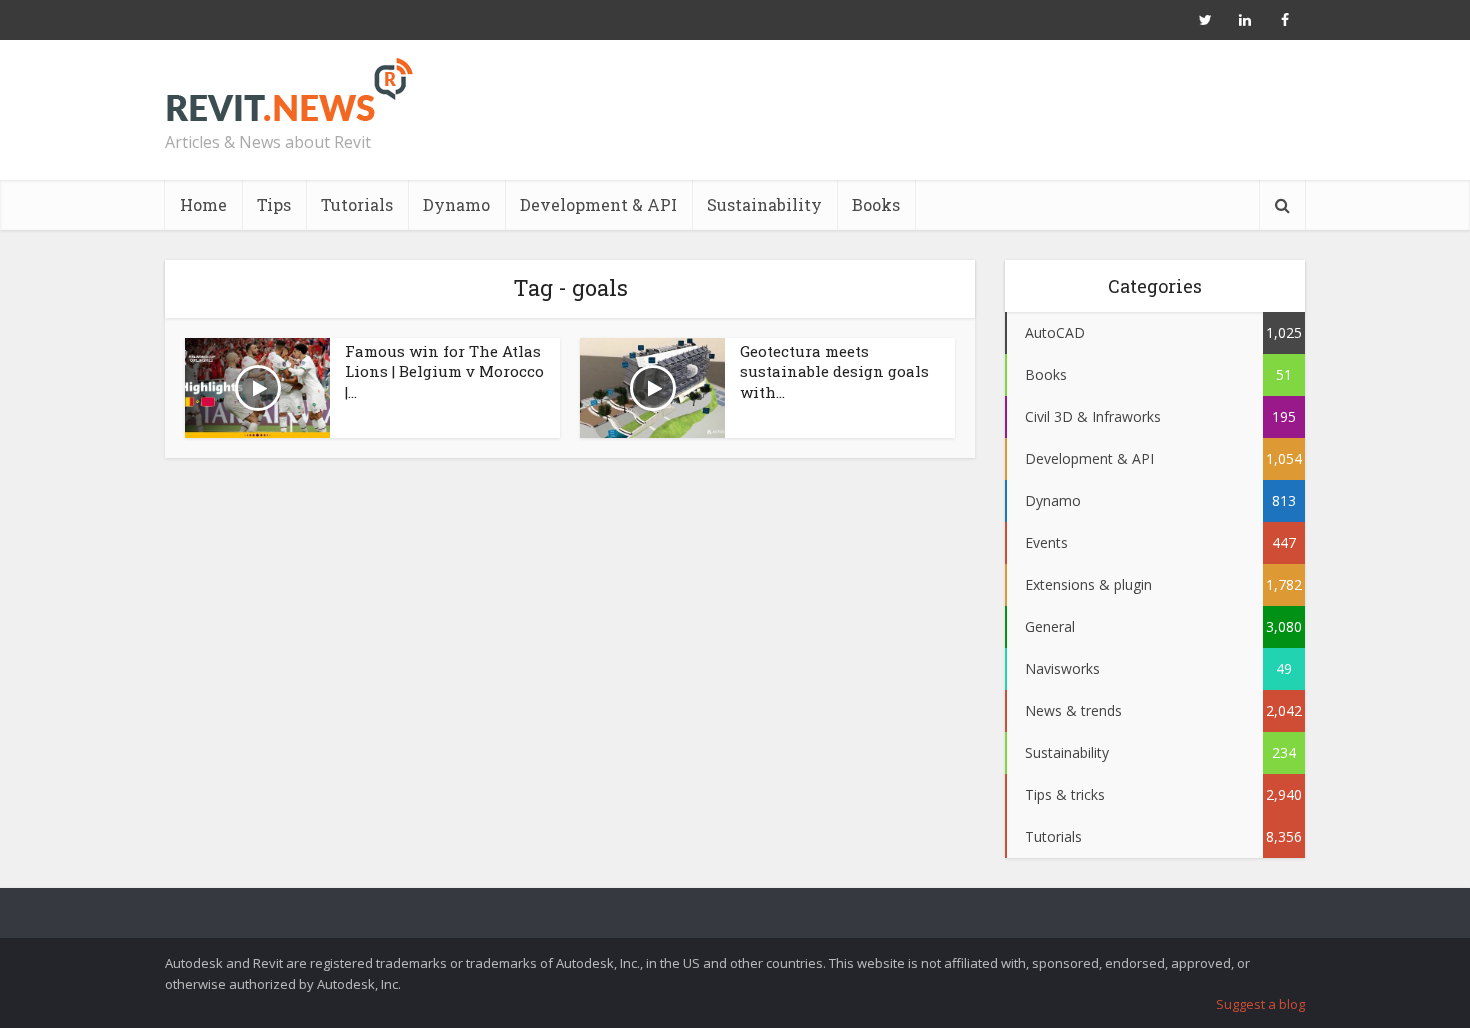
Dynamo (456, 204)
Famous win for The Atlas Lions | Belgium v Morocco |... (444, 371)
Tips (274, 204)
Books (876, 204)
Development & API (598, 204)
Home (203, 204)
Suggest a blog (1260, 1004)
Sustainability (764, 204)
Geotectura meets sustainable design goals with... (834, 371)
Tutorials (357, 204)
